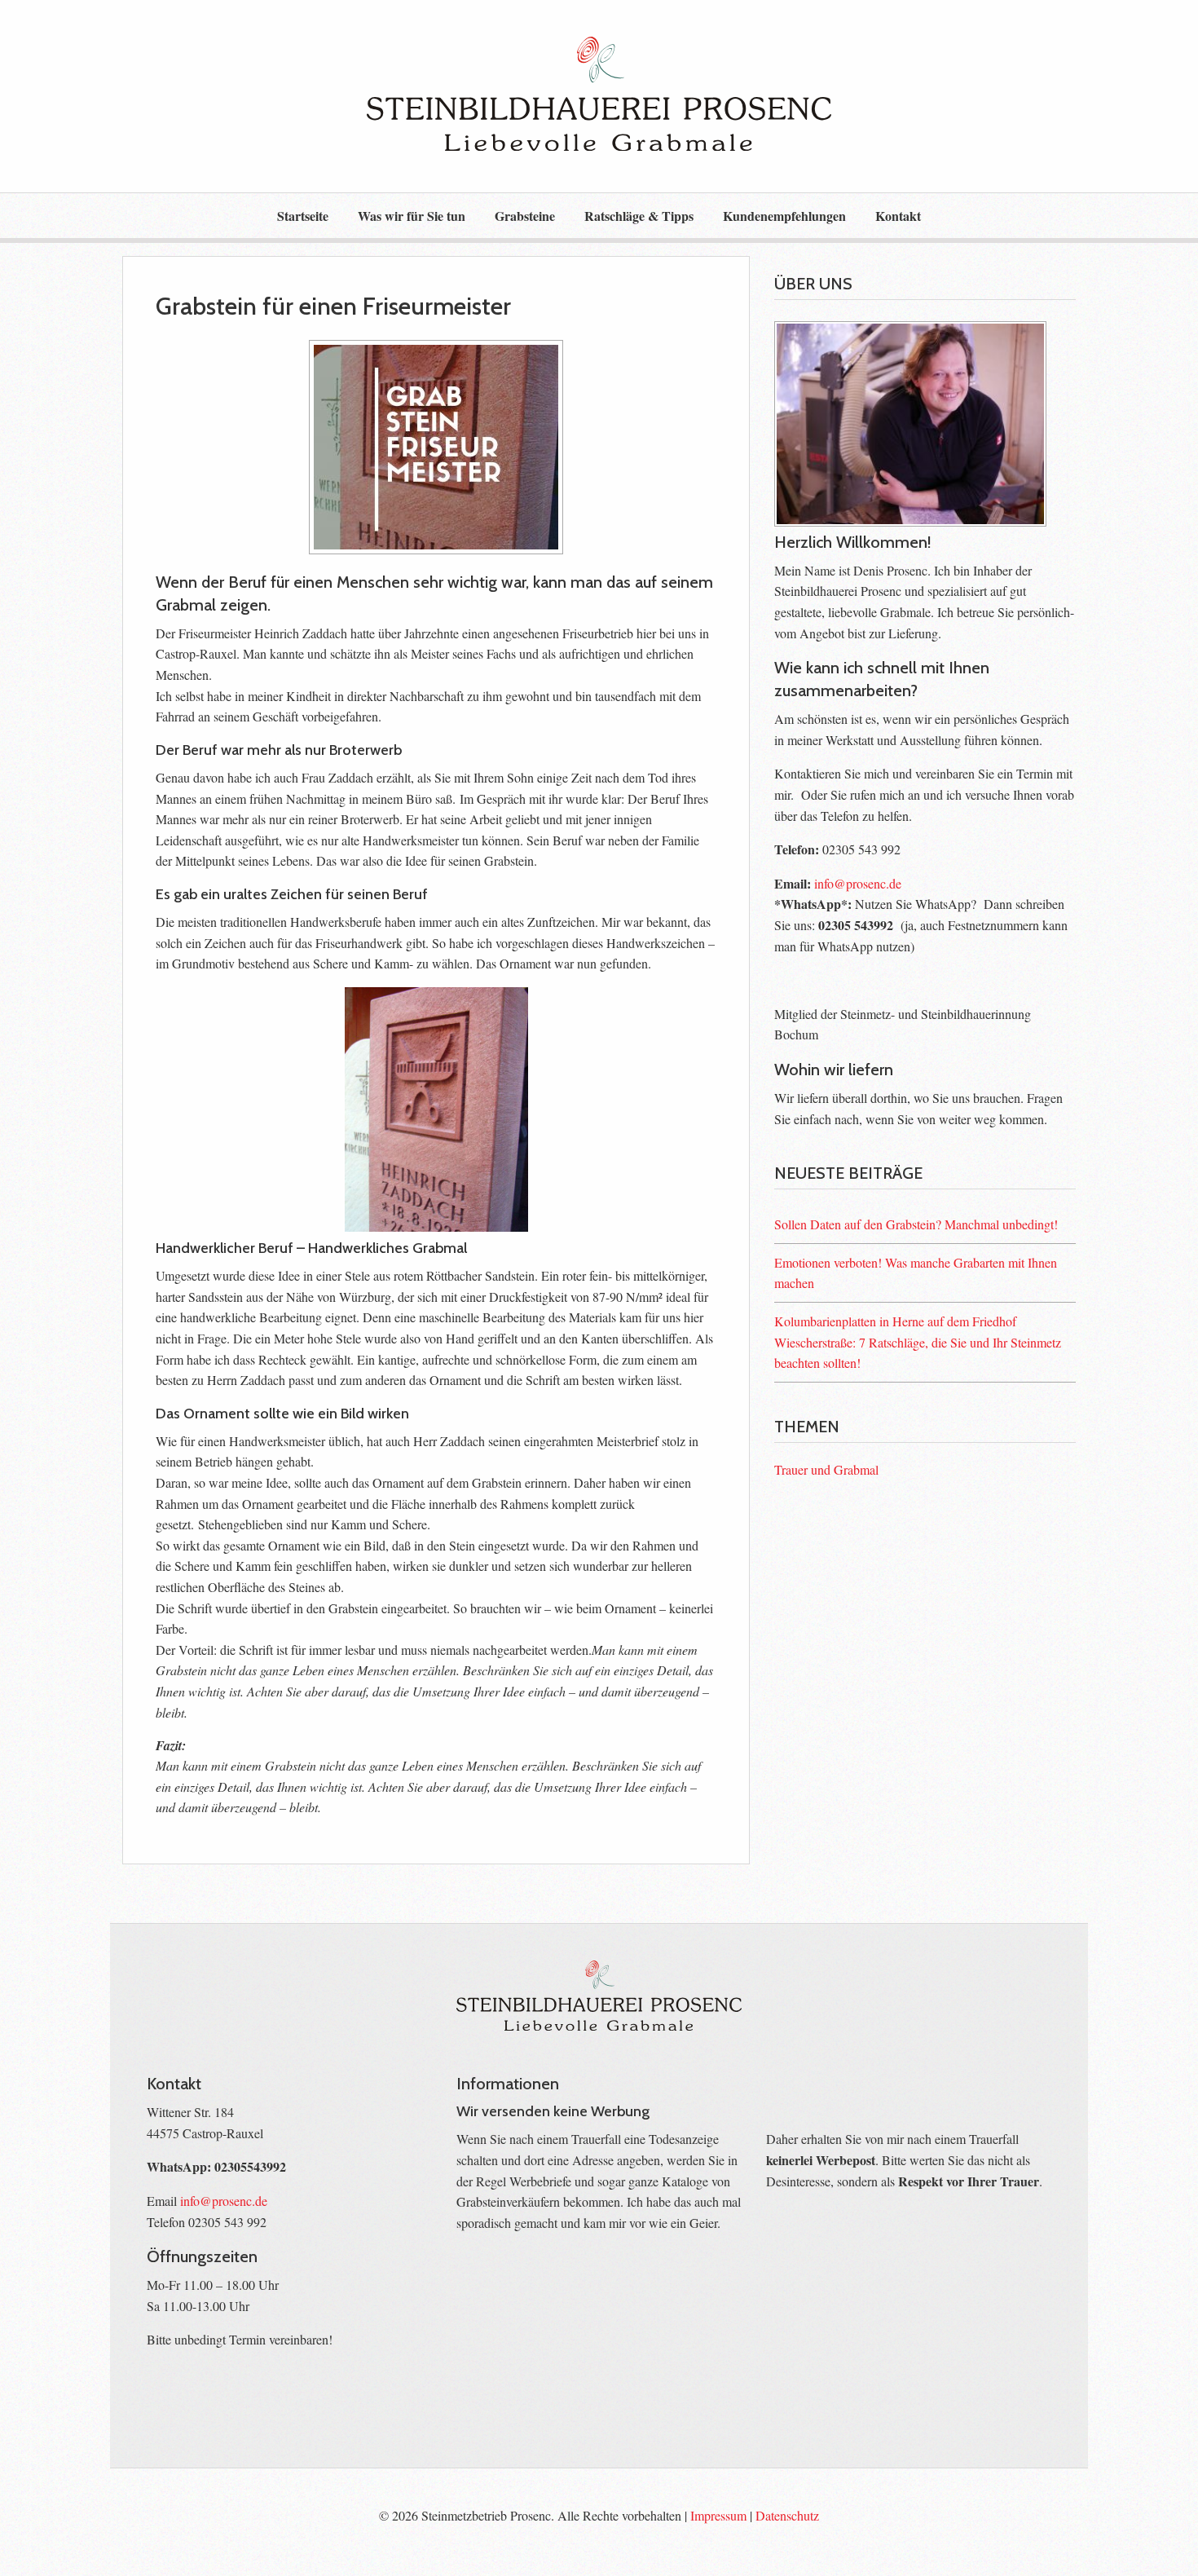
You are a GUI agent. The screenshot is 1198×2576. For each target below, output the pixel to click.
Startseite (303, 216)
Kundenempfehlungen (784, 216)
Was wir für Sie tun (412, 216)
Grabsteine (525, 216)
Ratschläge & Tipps (639, 216)
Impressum (718, 2515)
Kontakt (898, 216)
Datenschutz (787, 2515)
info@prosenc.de (858, 883)
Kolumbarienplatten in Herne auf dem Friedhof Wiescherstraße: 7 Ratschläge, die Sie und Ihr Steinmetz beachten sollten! (918, 1342)
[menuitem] (303, 215)
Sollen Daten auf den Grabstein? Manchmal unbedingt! (916, 1224)
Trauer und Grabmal (826, 1469)
